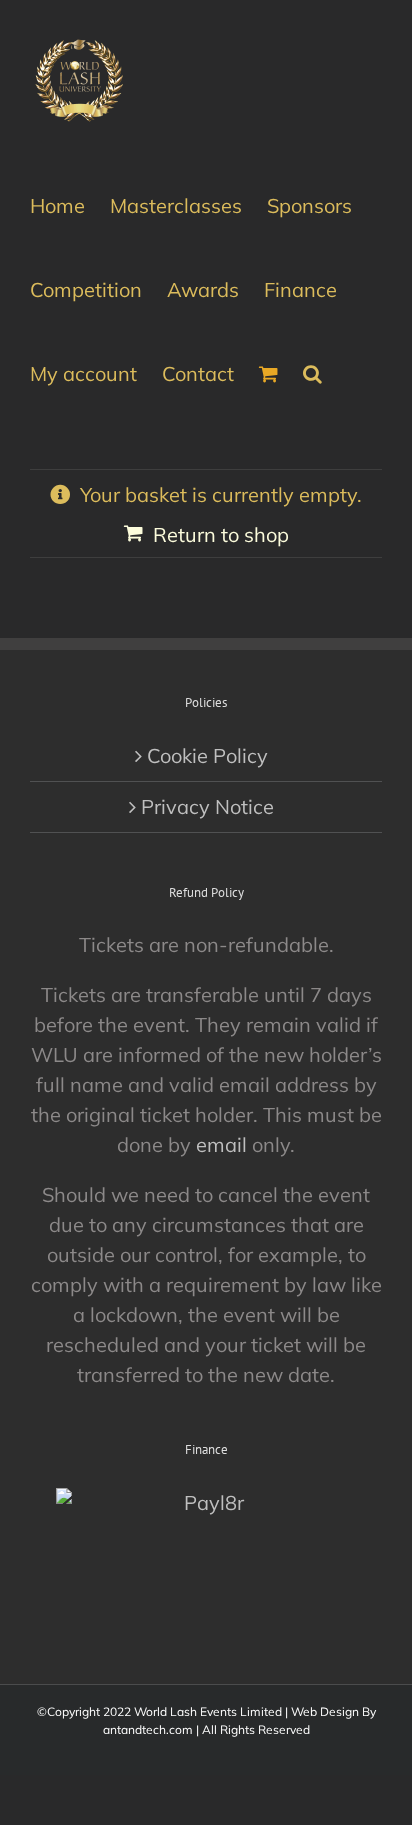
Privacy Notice (207, 806)
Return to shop (221, 534)
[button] (312, 372)
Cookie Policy (207, 755)
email (221, 1144)
